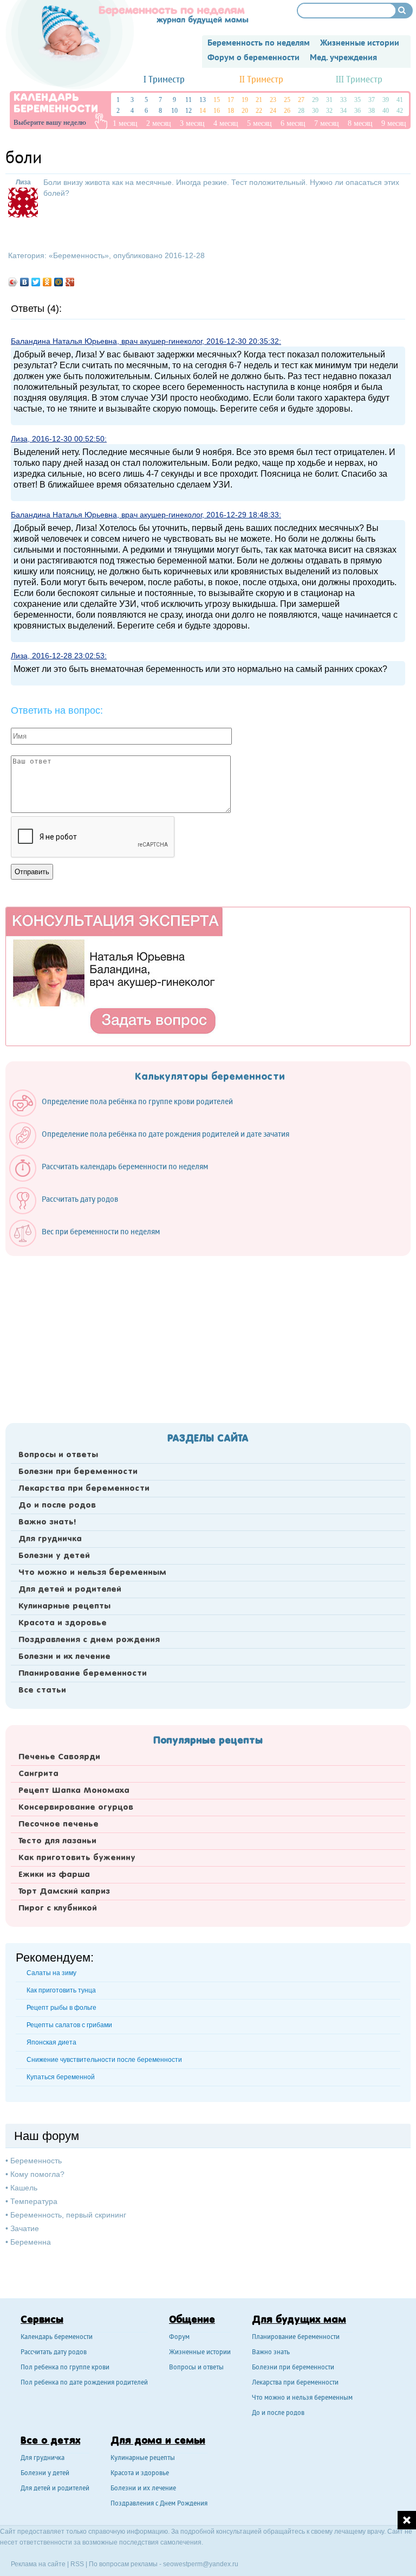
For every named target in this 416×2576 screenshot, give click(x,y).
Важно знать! (47, 1522)
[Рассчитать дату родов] (69, 1212)
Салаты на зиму (51, 1973)
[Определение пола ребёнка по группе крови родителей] (126, 1114)
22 (259, 111)
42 (400, 111)
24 (273, 111)
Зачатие (25, 2228)
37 (372, 100)
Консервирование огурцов (76, 1808)
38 (372, 111)
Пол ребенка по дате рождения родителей (84, 2383)
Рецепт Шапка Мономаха (74, 1791)
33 (343, 100)
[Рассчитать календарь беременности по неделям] (114, 1179)
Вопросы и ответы (58, 1455)
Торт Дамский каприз (64, 1892)
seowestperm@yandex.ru (201, 2564)
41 (400, 100)
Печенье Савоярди (59, 1757)
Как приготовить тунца (61, 1990)
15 (217, 100)
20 (245, 111)
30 (315, 111)
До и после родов (57, 1505)
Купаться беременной (61, 2077)
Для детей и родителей (70, 1590)
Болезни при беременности (78, 1472)
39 (386, 100)
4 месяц (226, 123)
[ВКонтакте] (25, 282)
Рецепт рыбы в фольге (61, 2008)
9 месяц (394, 123)
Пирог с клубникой (58, 1908)
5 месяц (259, 123)
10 (174, 111)
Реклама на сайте (38, 2564)
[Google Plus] (70, 282)
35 (357, 100)
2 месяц (159, 123)
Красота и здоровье (63, 1623)
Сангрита (38, 1774)
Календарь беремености (57, 2338)
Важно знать (271, 2353)
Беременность (79, 255)
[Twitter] (36, 282)
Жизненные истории (200, 2353)
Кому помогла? (37, 2174)
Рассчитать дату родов (54, 2353)
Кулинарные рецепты (64, 1606)
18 (231, 111)
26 (287, 111)
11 (188, 100)
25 (287, 100)
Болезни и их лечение (64, 1657)
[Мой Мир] (59, 282)
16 (217, 111)
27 (301, 100)
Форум (179, 2338)
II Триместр (261, 80)
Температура (34, 2201)
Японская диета (51, 2042)
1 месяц (125, 123)
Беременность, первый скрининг (68, 2215)
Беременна (31, 2242)
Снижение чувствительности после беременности (104, 2060)
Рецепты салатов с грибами (69, 2025)
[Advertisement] (208, 1336)
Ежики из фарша (54, 1875)
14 (203, 111)
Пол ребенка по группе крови (65, 2368)
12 (188, 111)
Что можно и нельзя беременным (92, 1573)
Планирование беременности (83, 1674)
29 (315, 100)
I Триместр (164, 80)
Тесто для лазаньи (57, 1841)
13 (203, 100)
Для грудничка (50, 1539)
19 (245, 100)
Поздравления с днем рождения (89, 1640)
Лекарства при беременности (84, 1489)
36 (357, 111)
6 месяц (293, 123)
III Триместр (359, 80)
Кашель (24, 2188)
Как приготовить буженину (77, 1858)
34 (343, 111)
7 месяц (327, 123)
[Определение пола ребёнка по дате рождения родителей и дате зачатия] (155, 1146)
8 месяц (360, 123)
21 (259, 100)
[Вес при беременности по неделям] (90, 1244)
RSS (77, 2564)
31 (329, 100)
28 (301, 111)
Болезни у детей (54, 1556)
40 (386, 111)
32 (329, 111)
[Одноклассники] (47, 282)
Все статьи (42, 1690)
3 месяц (192, 123)
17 (231, 100)
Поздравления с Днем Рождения (159, 2504)
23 (273, 100)
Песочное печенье (58, 1824)
